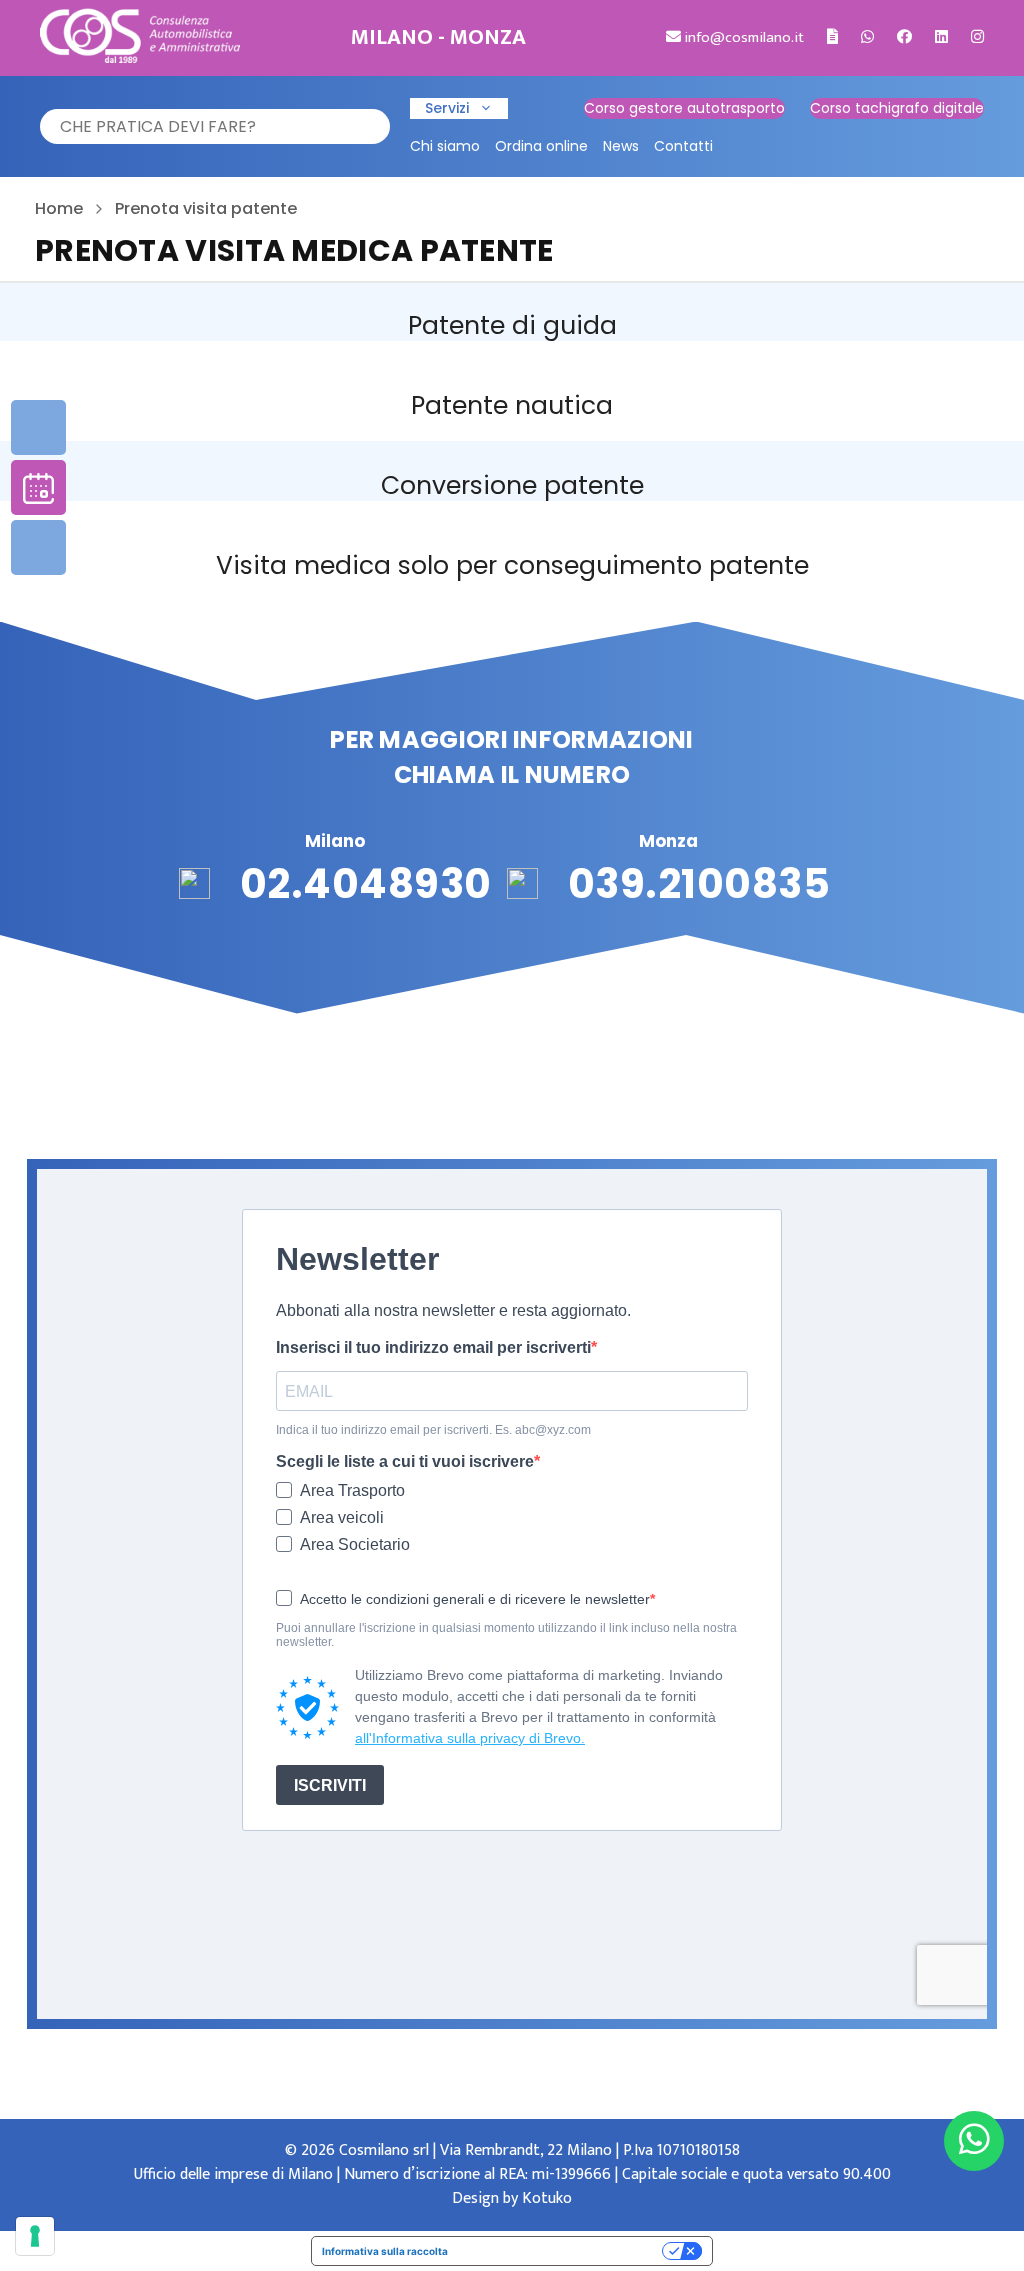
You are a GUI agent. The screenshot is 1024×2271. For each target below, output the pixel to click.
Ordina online (541, 146)
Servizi (447, 108)
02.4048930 (366, 884)
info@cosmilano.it (742, 37)
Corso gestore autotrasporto (684, 108)
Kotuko (547, 2198)
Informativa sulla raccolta (385, 2251)
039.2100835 (699, 884)
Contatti (683, 146)
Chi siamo (445, 146)
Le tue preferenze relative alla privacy (561, 2251)
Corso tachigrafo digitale (897, 108)
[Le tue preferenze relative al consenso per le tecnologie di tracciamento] (35, 2236)
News (621, 146)
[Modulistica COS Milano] (832, 37)
